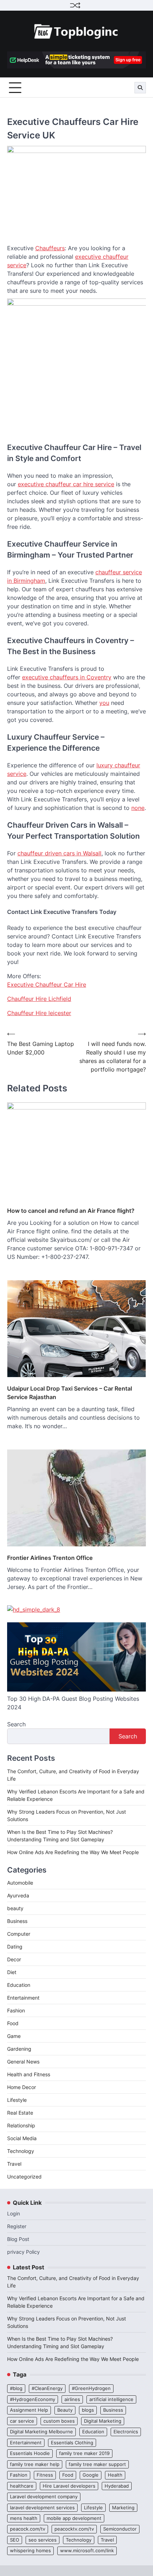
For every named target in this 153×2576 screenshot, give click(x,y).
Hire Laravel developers (69, 2486)
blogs (88, 2410)
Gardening (19, 2049)
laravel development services (42, 2508)
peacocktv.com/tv (74, 2529)
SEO (15, 2540)
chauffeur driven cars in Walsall (59, 853)
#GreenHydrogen (91, 2388)
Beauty (65, 2410)
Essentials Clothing (72, 2443)
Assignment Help (29, 2410)
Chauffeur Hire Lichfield (39, 999)
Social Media (22, 2138)
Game (14, 2036)
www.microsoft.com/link (87, 2551)
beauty (15, 1908)
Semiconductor (120, 2529)
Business (17, 1921)
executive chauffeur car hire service (66, 484)
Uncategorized (24, 2177)
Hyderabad (117, 2486)
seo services (43, 2540)
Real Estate (20, 2113)
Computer (19, 1934)
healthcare (22, 2486)
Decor (14, 1959)
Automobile (20, 1883)
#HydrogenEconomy (33, 2399)
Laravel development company (44, 2497)
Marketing (123, 2508)
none (138, 808)
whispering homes (30, 2551)
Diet (12, 1972)
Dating (15, 1947)
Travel (14, 2164)
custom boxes (59, 2421)
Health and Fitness (29, 2074)
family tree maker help (35, 2464)
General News (23, 2062)
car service (22, 2421)
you (104, 703)
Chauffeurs (50, 248)
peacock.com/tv (28, 2529)
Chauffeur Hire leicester (39, 1013)
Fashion (16, 2010)
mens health (24, 2518)
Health (115, 2475)
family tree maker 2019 (84, 2453)
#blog (16, 2388)
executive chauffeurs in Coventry (67, 677)
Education (19, 1985)
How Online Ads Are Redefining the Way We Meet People (73, 1852)
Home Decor (22, 2087)
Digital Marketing (103, 2421)
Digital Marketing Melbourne (41, 2432)
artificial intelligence (111, 2399)
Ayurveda (18, 1895)
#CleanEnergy (47, 2388)
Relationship (21, 2125)
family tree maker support (97, 2464)
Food (13, 2023)
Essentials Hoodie (30, 2453)
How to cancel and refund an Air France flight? (71, 1211)
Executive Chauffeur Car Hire (47, 985)
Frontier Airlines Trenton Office (50, 1558)
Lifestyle (17, 2100)
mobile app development (74, 2518)
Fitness (45, 2475)
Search (16, 1724)
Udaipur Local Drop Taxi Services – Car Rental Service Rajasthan (70, 1393)
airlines (72, 2399)
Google (91, 2475)
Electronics (126, 2432)
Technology (21, 2151)
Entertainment (23, 1998)
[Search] (140, 88)
